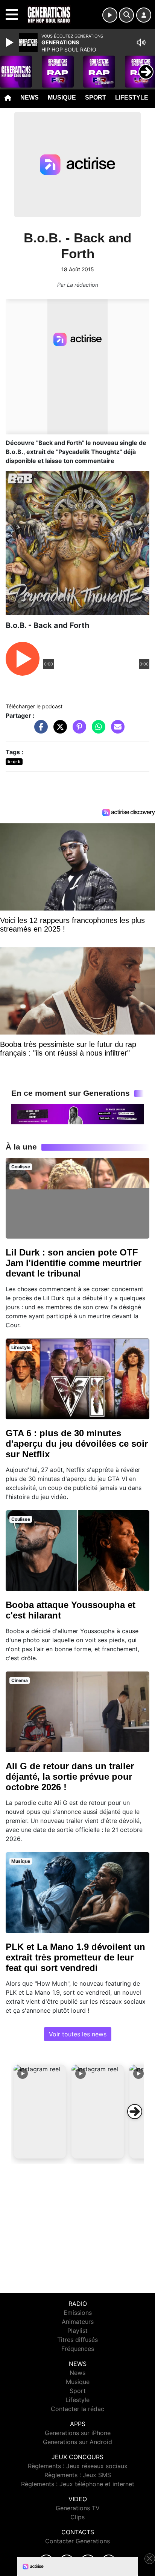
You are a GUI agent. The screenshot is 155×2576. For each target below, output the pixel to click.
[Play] (11, 42)
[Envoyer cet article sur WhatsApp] (97, 731)
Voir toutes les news (78, 2034)
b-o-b (14, 762)
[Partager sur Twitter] (58, 731)
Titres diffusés (77, 2340)
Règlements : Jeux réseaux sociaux (78, 2466)
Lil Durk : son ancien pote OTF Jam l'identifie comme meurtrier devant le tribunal (74, 1263)
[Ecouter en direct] (110, 15)
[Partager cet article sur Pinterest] (77, 731)
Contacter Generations (77, 2541)
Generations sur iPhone (78, 2433)
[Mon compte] (144, 15)
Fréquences (78, 2349)
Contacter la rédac (77, 2409)
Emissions (78, 2313)
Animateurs (78, 2322)
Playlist (77, 2331)
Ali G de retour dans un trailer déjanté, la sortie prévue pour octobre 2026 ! (70, 1777)
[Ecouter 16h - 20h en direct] (77, 1114)
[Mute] (141, 42)
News (30, 98)
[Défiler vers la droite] (135, 2112)
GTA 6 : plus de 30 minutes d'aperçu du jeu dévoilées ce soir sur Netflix (77, 1444)
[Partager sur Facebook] (39, 731)
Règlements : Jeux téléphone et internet (78, 2484)
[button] (40, 2112)
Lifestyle (132, 98)
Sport (96, 98)
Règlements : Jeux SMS (78, 2475)
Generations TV (78, 2508)
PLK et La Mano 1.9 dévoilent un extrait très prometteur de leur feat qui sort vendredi (75, 1957)
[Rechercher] (126, 15)
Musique (62, 98)
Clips (77, 2517)
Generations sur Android (77, 2442)
